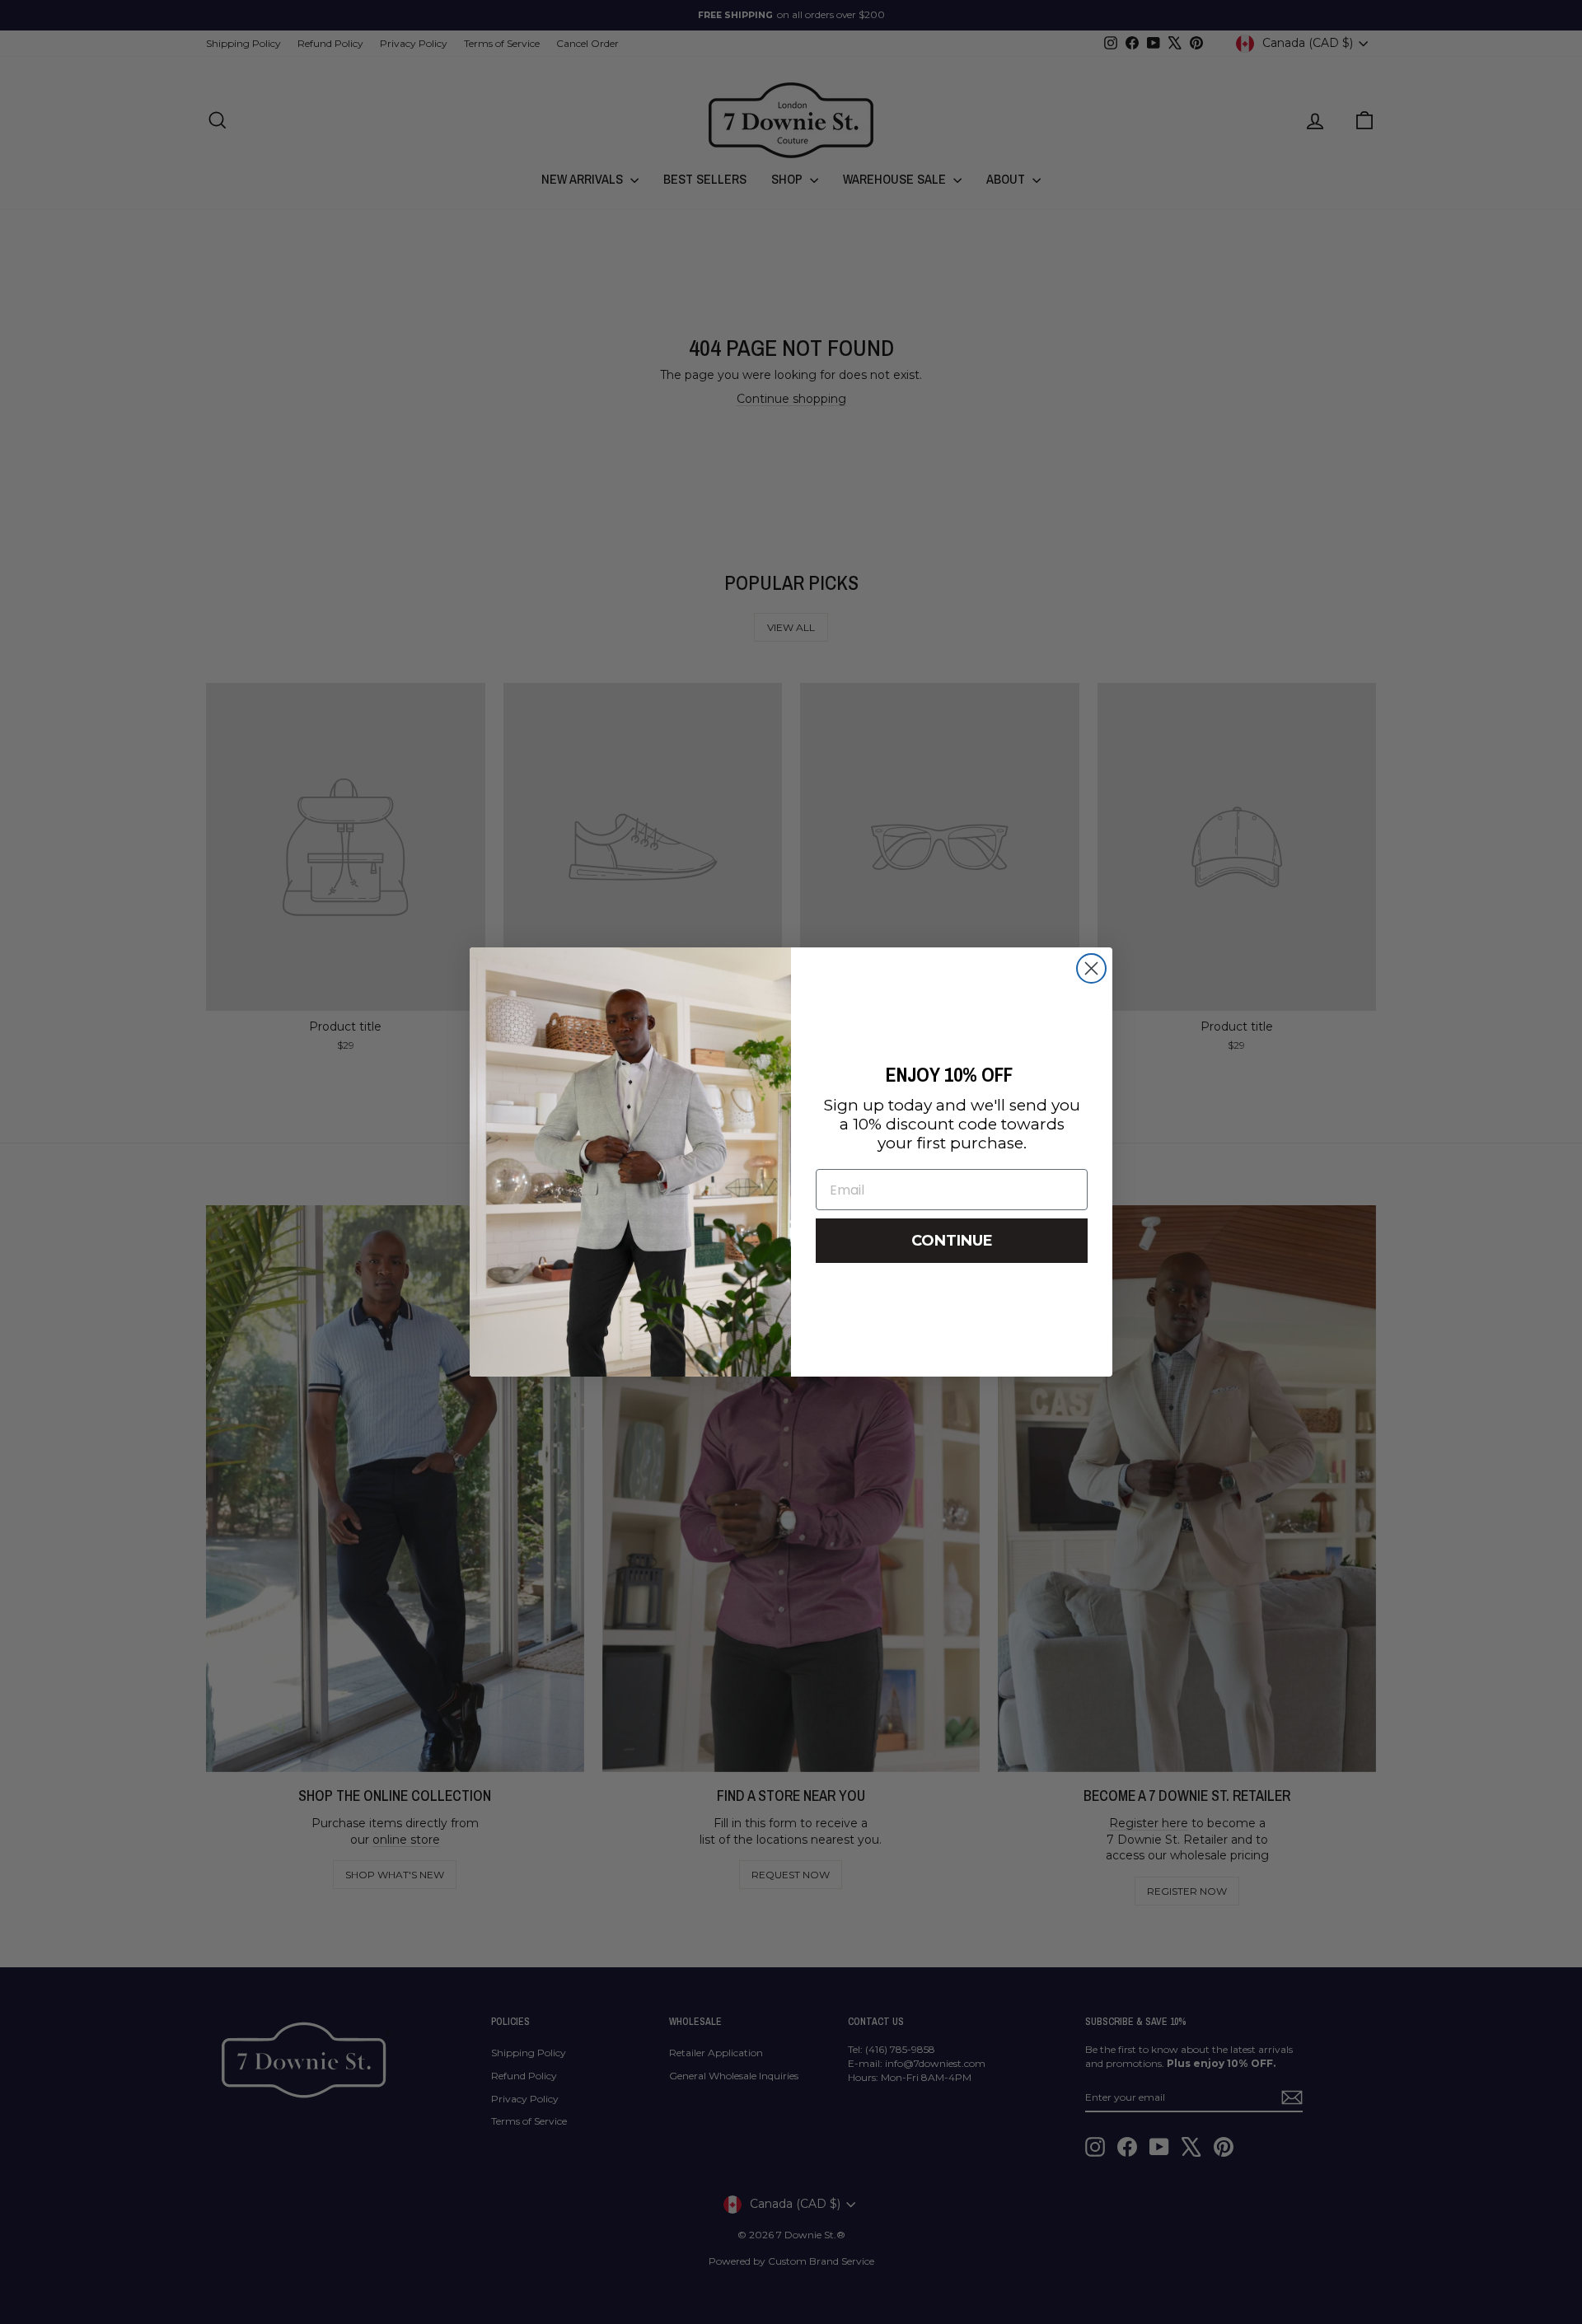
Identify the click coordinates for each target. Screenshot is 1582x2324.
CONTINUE (952, 1241)
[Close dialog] (1091, 968)
